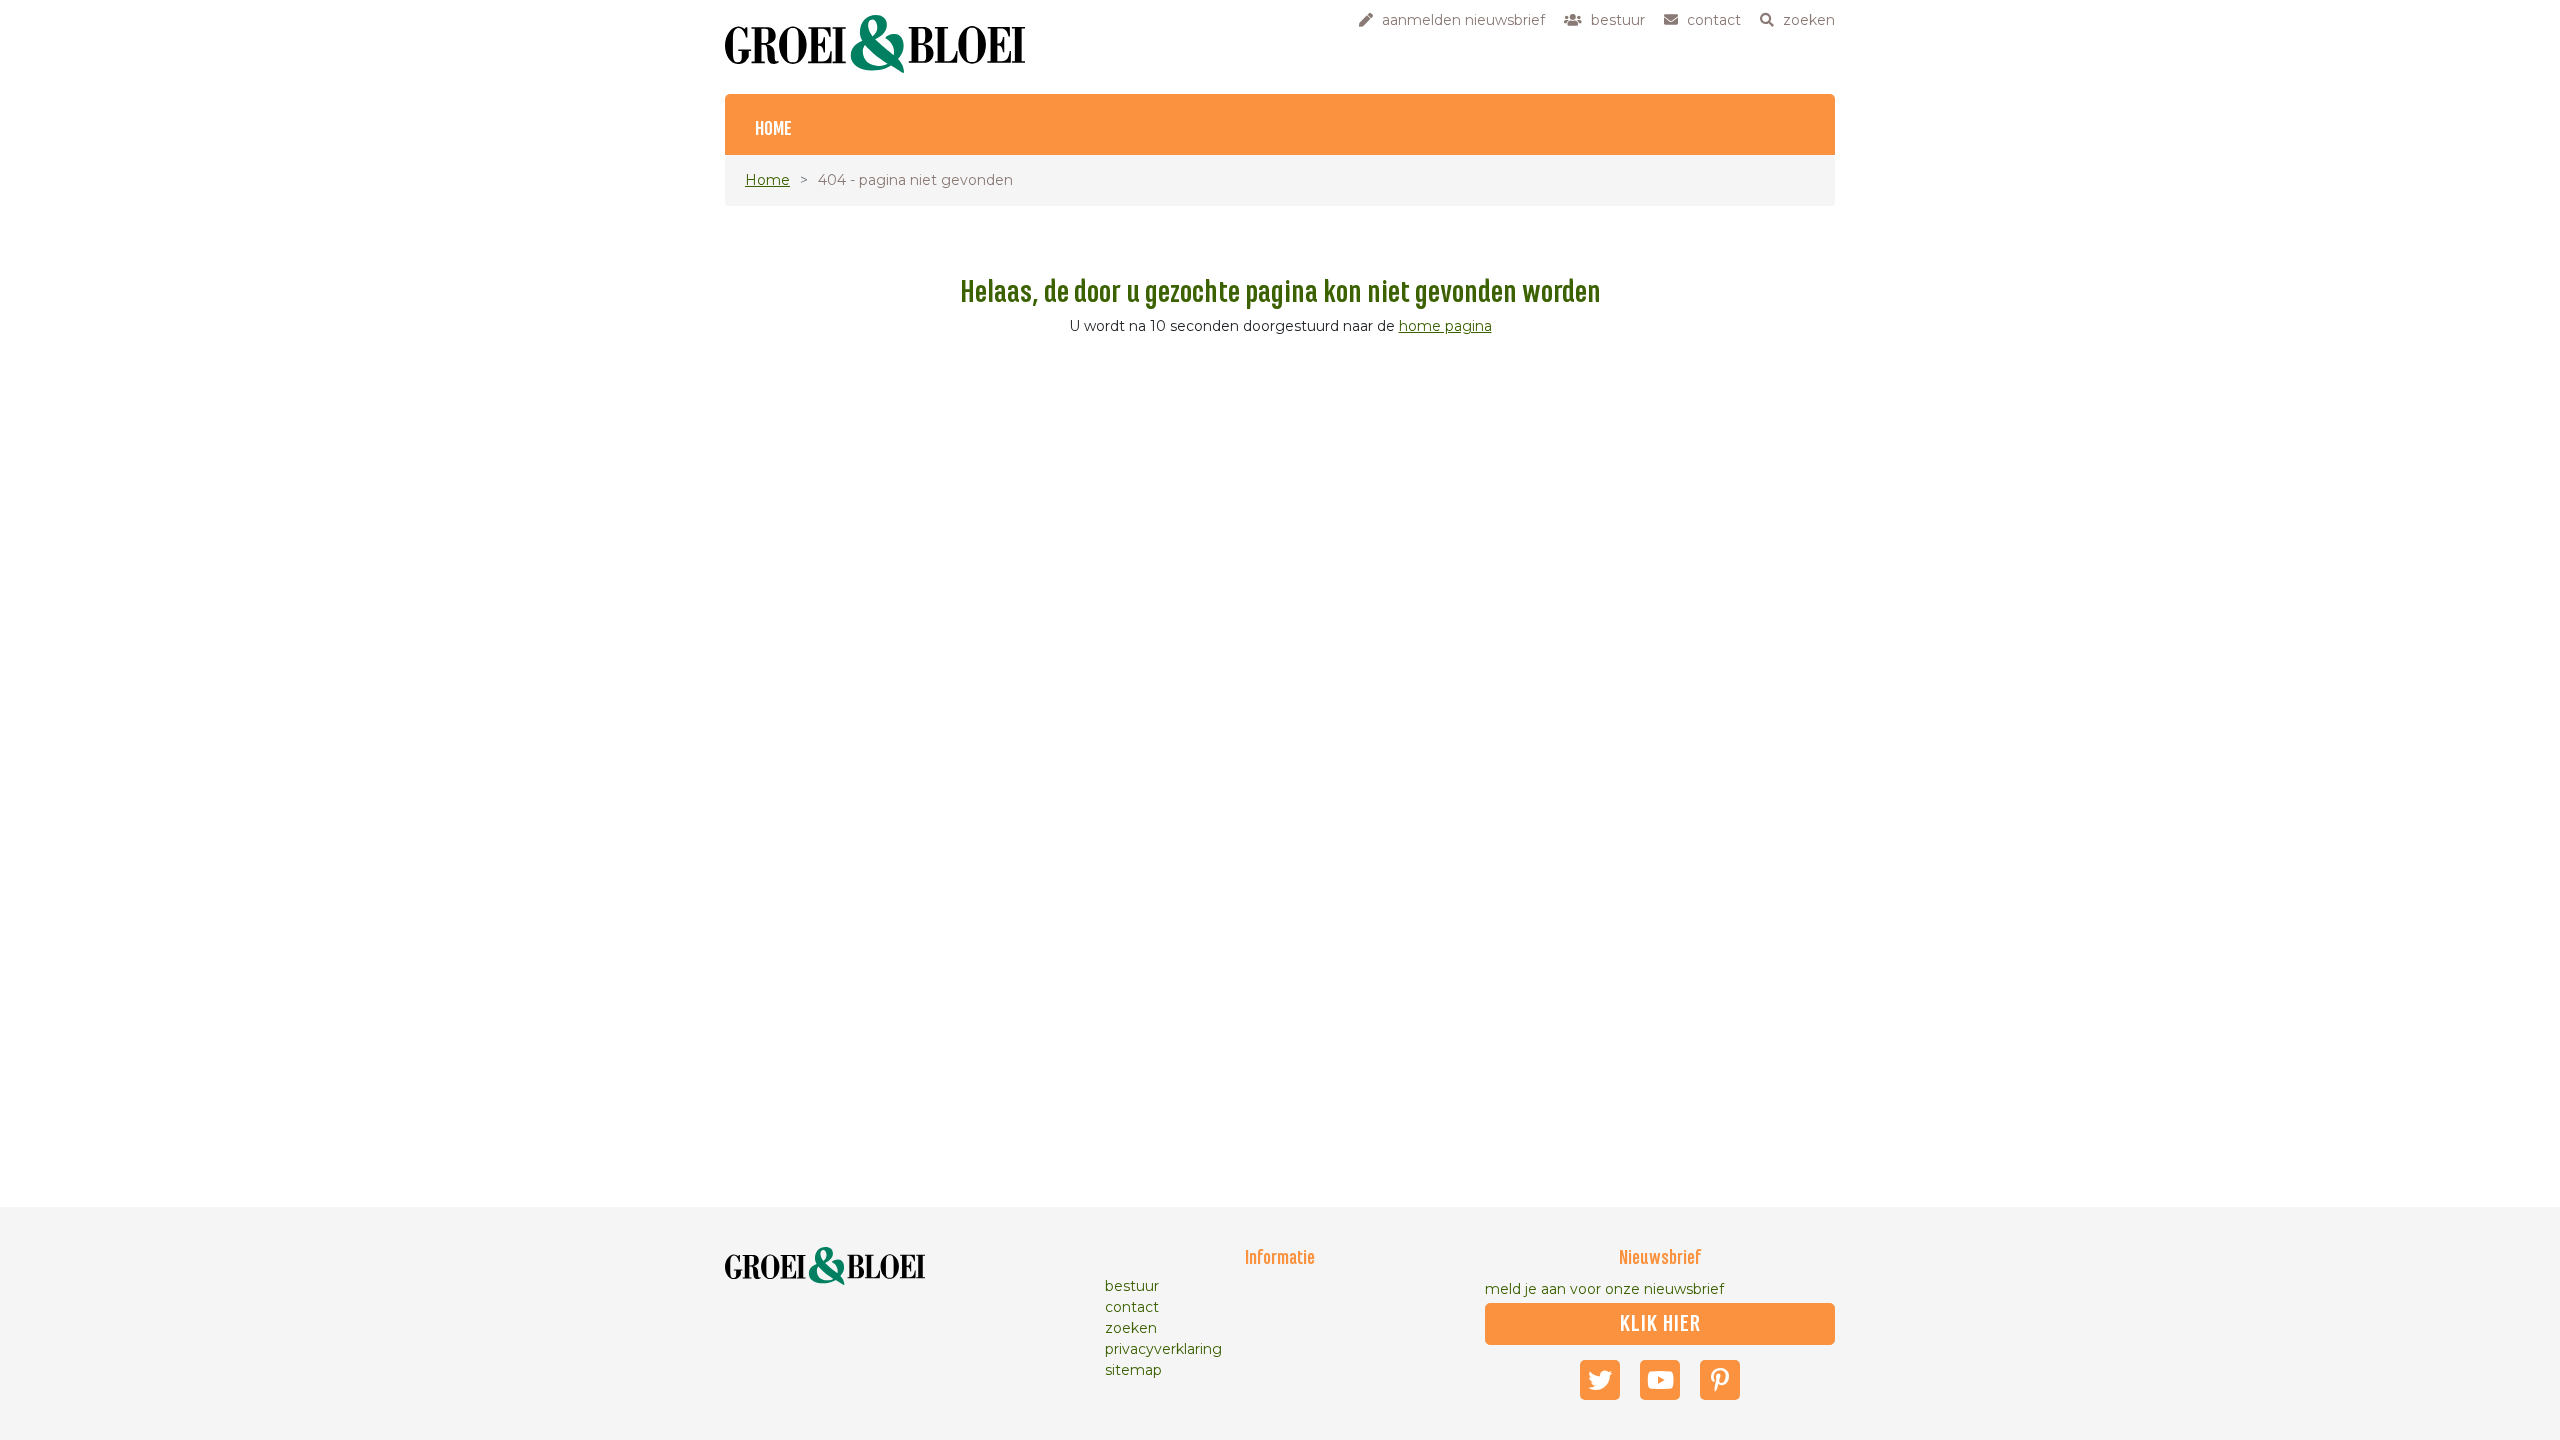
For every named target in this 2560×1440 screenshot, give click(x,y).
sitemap (1133, 1370)
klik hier (1660, 1324)
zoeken (1131, 1328)
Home (773, 129)
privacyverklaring (1163, 1349)
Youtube (1660, 1380)
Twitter (1600, 1380)
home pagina (1445, 326)
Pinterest (1720, 1380)
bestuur (1132, 1286)
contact (1132, 1307)
